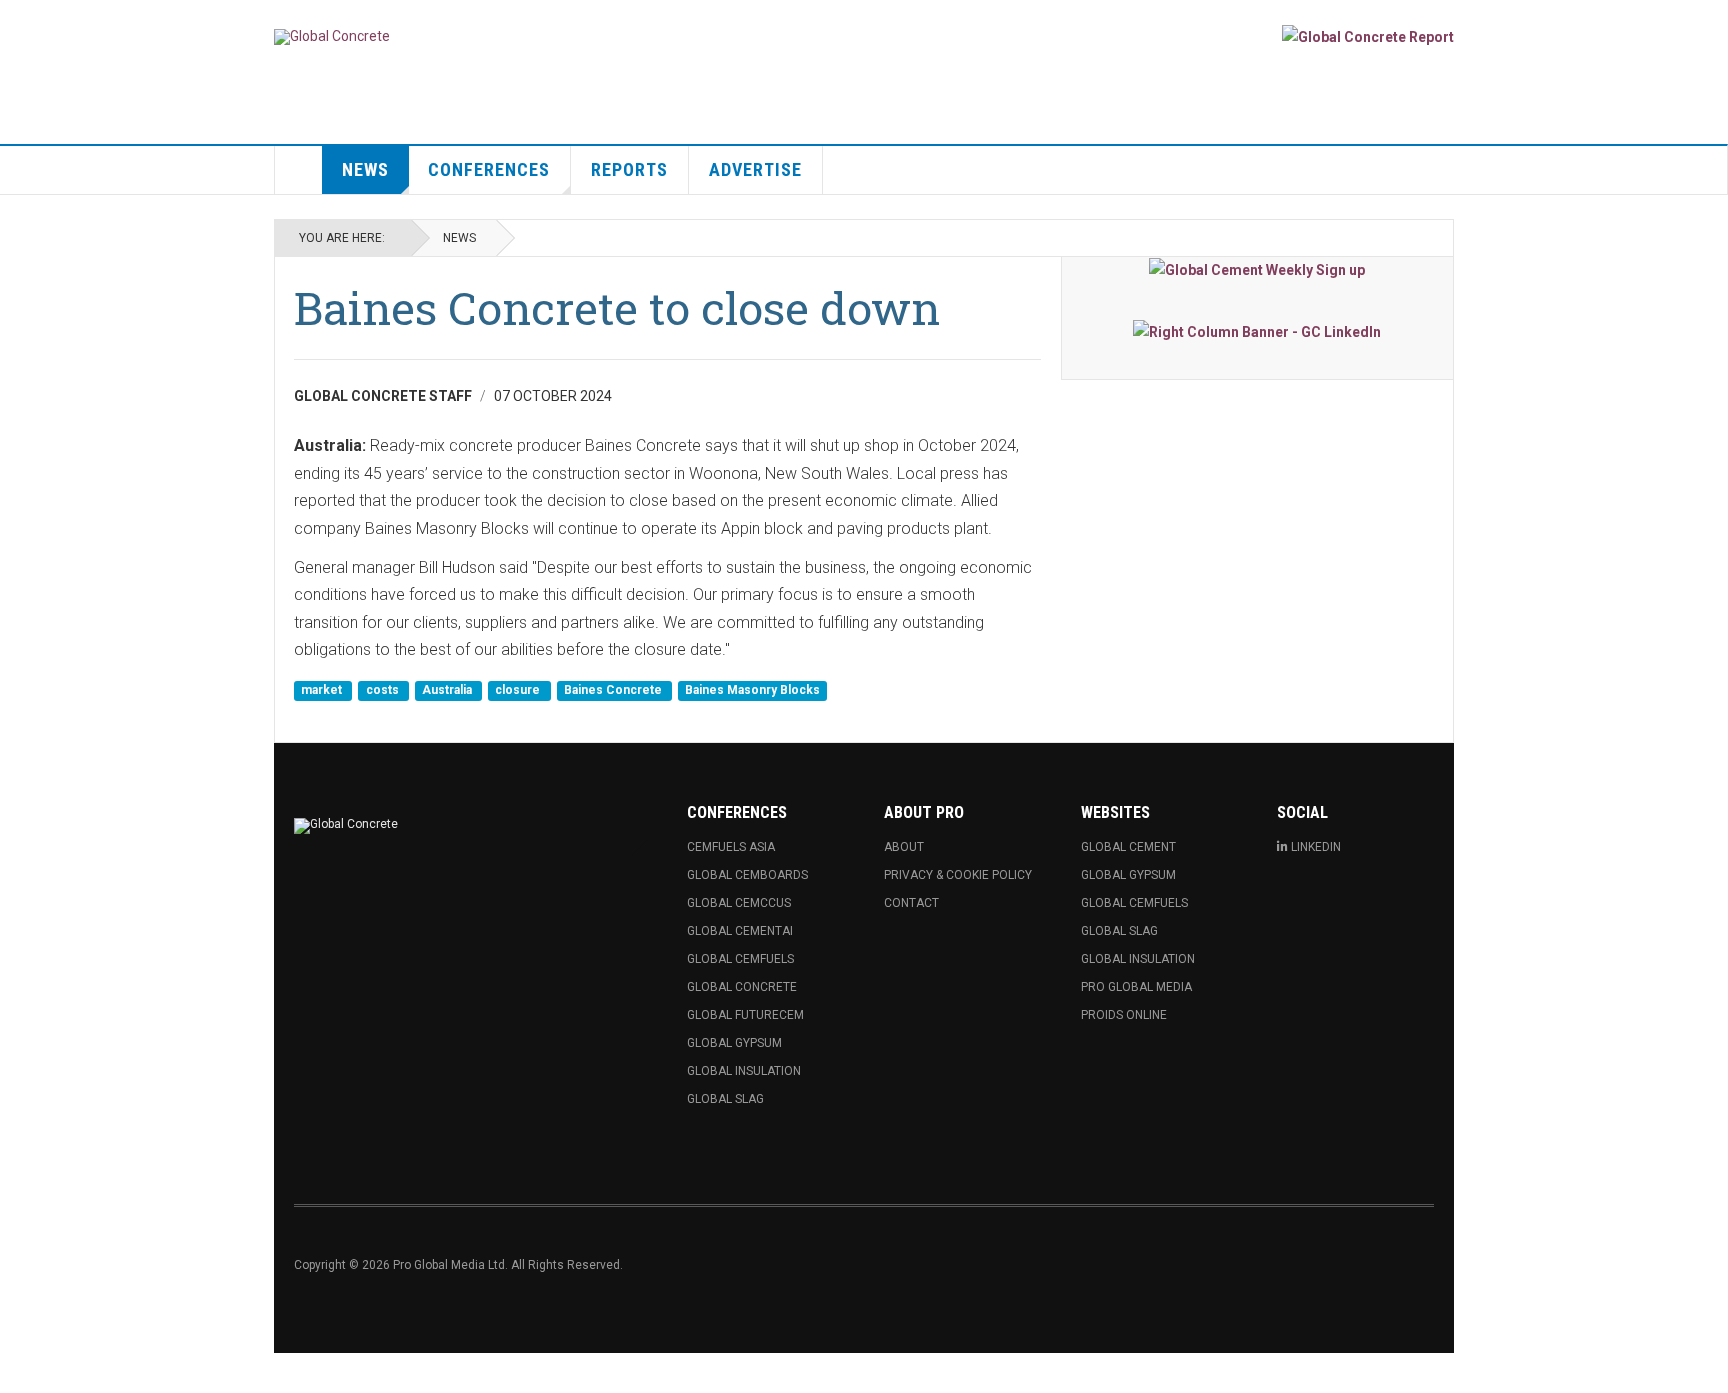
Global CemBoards (747, 875)
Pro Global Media (1136, 987)
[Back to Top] (19, 1373)
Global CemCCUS (739, 903)
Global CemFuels (740, 959)
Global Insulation (744, 1071)
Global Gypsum (734, 1043)
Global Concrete (742, 987)
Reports (629, 169)
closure (519, 691)
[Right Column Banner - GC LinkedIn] (1257, 330)
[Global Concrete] (332, 37)
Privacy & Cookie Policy (958, 875)
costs (384, 691)
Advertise (755, 169)
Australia (448, 691)
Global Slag (725, 1099)
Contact (911, 903)
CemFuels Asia (731, 847)
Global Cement (1128, 847)
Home (299, 170)
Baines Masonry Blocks (752, 691)
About (904, 847)
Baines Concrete (614, 691)
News (365, 169)
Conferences (489, 169)
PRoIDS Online (1124, 1015)
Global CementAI (740, 931)
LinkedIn (1316, 847)
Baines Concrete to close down (617, 307)
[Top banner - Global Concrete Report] (1368, 36)
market (323, 691)
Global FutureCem (745, 1015)
